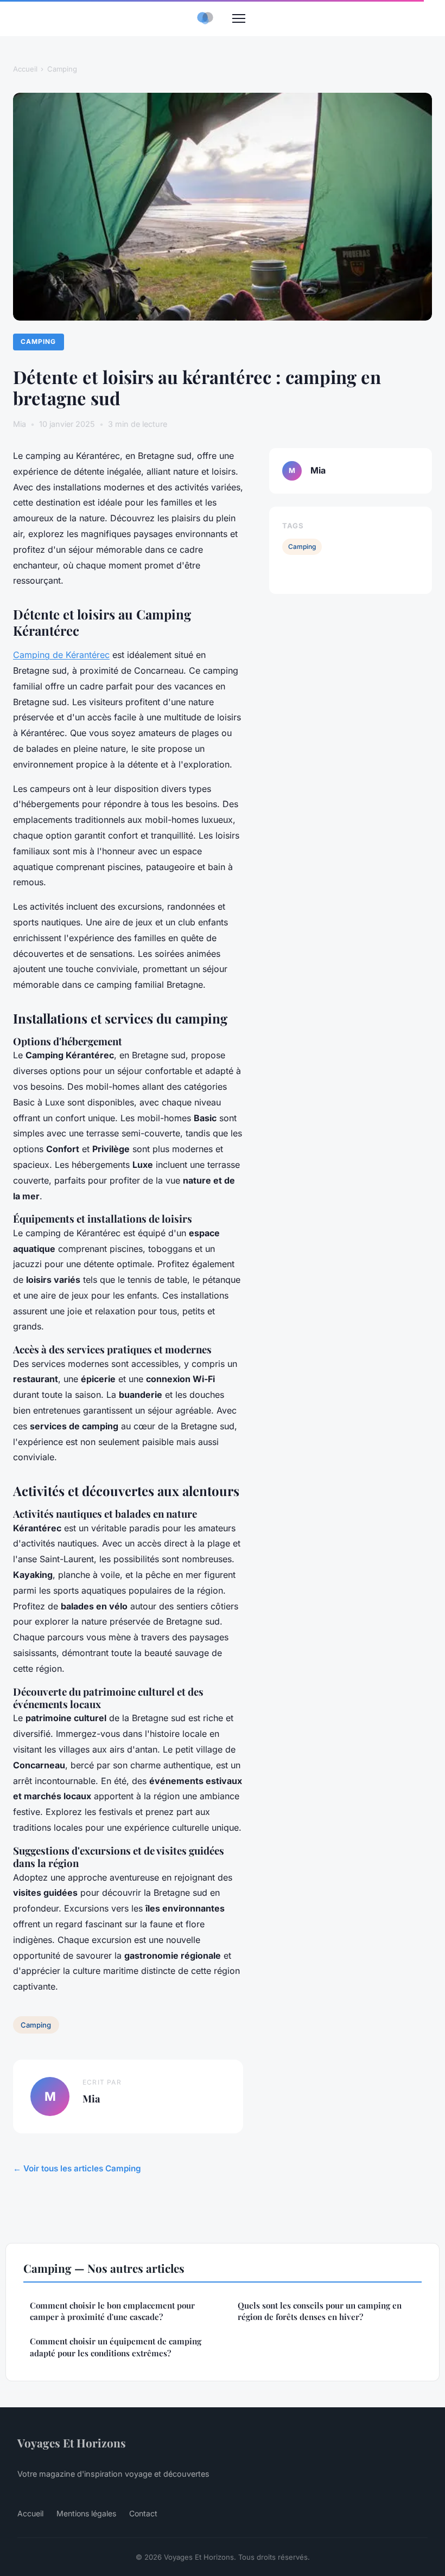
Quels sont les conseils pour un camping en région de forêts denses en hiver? (320, 2311)
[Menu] (239, 18)
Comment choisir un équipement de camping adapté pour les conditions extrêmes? (116, 2347)
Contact (143, 2513)
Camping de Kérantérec (61, 655)
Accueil (25, 69)
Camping (62, 69)
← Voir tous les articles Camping (77, 2168)
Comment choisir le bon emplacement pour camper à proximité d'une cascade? (112, 2311)
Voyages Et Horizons (72, 2443)
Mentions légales (86, 2513)
